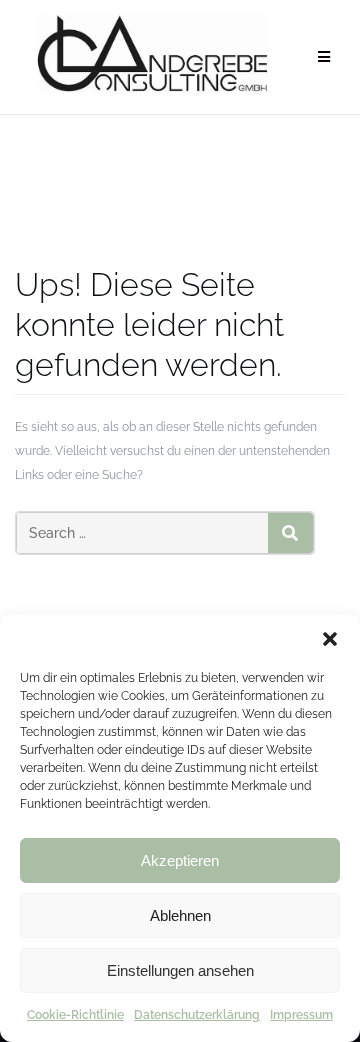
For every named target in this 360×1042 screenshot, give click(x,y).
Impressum (301, 1015)
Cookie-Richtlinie (75, 1015)
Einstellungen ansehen (180, 970)
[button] (330, 639)
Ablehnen (180, 915)
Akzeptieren (180, 860)
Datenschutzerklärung (197, 1015)
